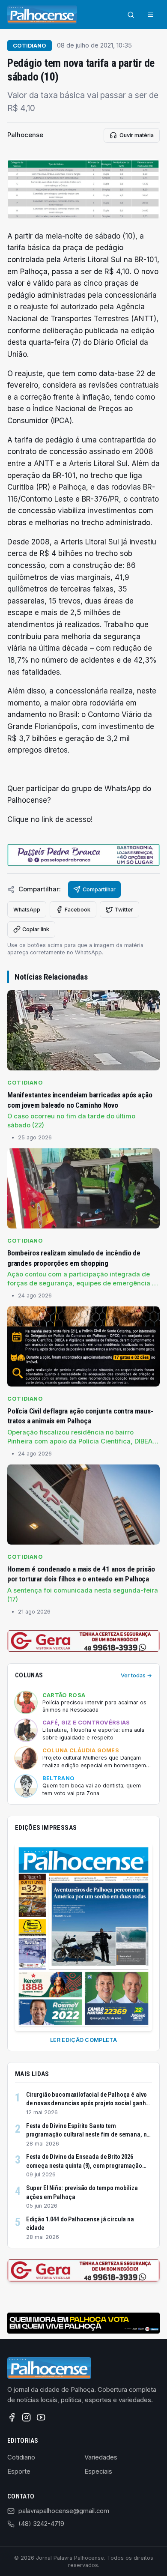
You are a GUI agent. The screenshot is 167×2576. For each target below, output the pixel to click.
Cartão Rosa (64, 1695)
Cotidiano (30, 46)
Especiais (98, 2471)
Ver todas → (136, 1675)
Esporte (19, 2471)
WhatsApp (27, 910)
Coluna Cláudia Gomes (81, 1750)
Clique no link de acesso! (50, 819)
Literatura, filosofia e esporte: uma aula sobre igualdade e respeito (93, 1734)
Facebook (78, 910)
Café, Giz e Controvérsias (86, 1723)
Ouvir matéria (137, 135)
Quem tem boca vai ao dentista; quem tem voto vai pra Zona (92, 1789)
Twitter (124, 910)
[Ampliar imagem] (83, 189)
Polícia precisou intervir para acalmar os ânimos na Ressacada (94, 1706)
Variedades (101, 2457)
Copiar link (36, 929)
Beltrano (59, 1778)
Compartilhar (99, 889)
